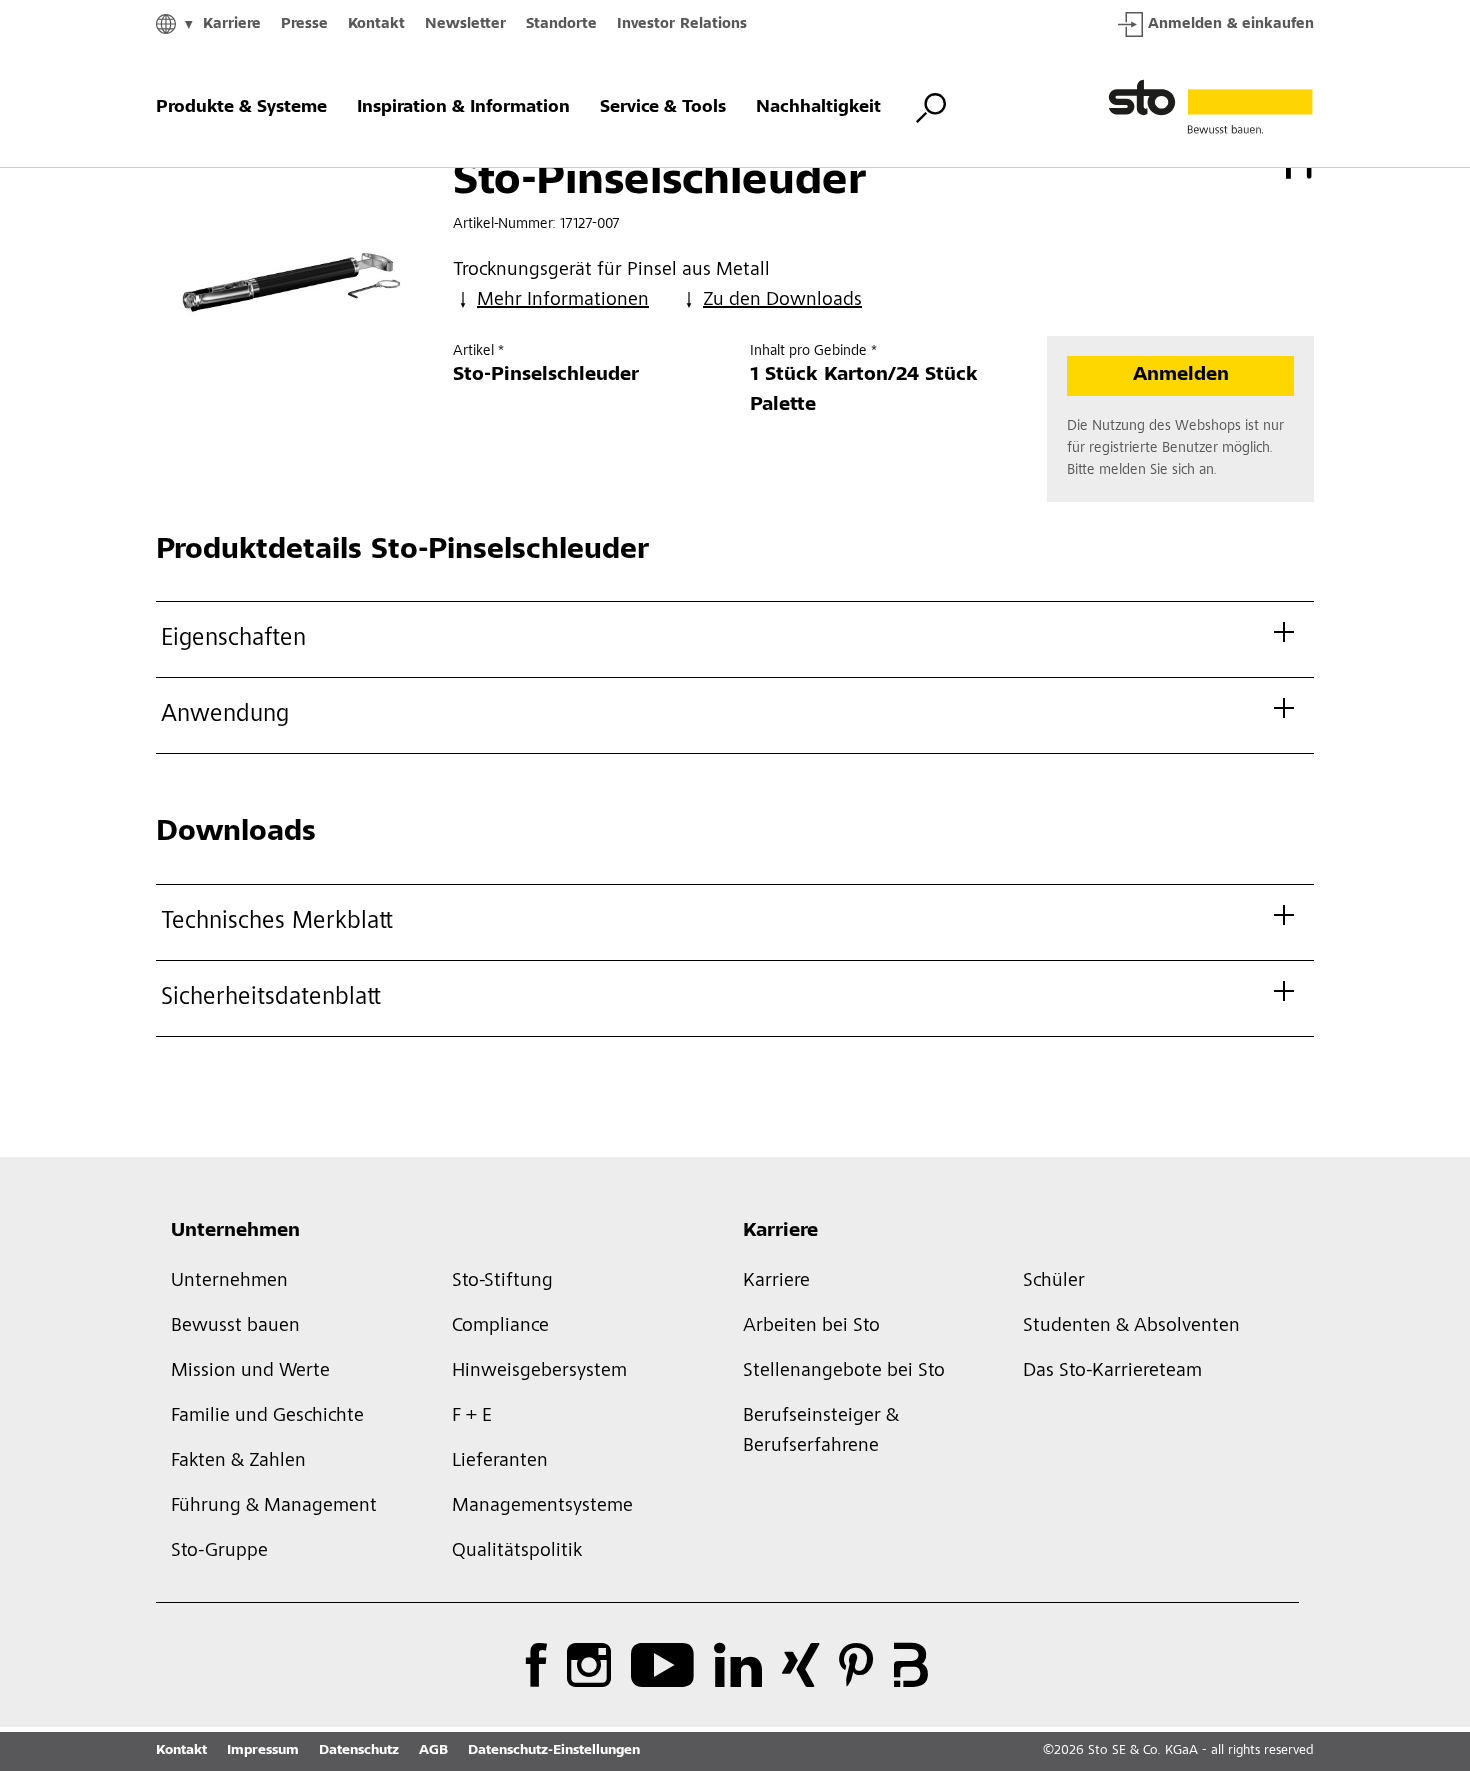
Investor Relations (682, 24)
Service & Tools (663, 108)
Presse (304, 24)
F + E (472, 1417)
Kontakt (376, 24)
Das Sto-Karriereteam (1112, 1372)
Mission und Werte (250, 1372)
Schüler (1054, 1282)
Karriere (232, 24)
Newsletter (465, 24)
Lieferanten (500, 1462)
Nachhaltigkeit (818, 108)
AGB (433, 1751)
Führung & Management (274, 1507)
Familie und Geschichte (267, 1417)
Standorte (561, 24)
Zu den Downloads (782, 301)
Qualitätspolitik (517, 1552)
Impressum (263, 1751)
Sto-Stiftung (502, 1282)
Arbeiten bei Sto (811, 1327)
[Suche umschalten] (931, 108)
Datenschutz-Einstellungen (554, 1751)
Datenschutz (359, 1751)
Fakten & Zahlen (238, 1462)
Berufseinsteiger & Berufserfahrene (821, 1432)
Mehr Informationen (563, 301)
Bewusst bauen (235, 1327)
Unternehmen (235, 1232)
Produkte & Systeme (241, 108)
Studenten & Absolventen (1131, 1327)
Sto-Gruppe (219, 1552)
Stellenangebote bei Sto (844, 1372)
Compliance (500, 1327)
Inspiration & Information (463, 108)
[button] (1450, 1240)
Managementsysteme (542, 1507)
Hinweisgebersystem (539, 1372)
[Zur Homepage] (1211, 108)
